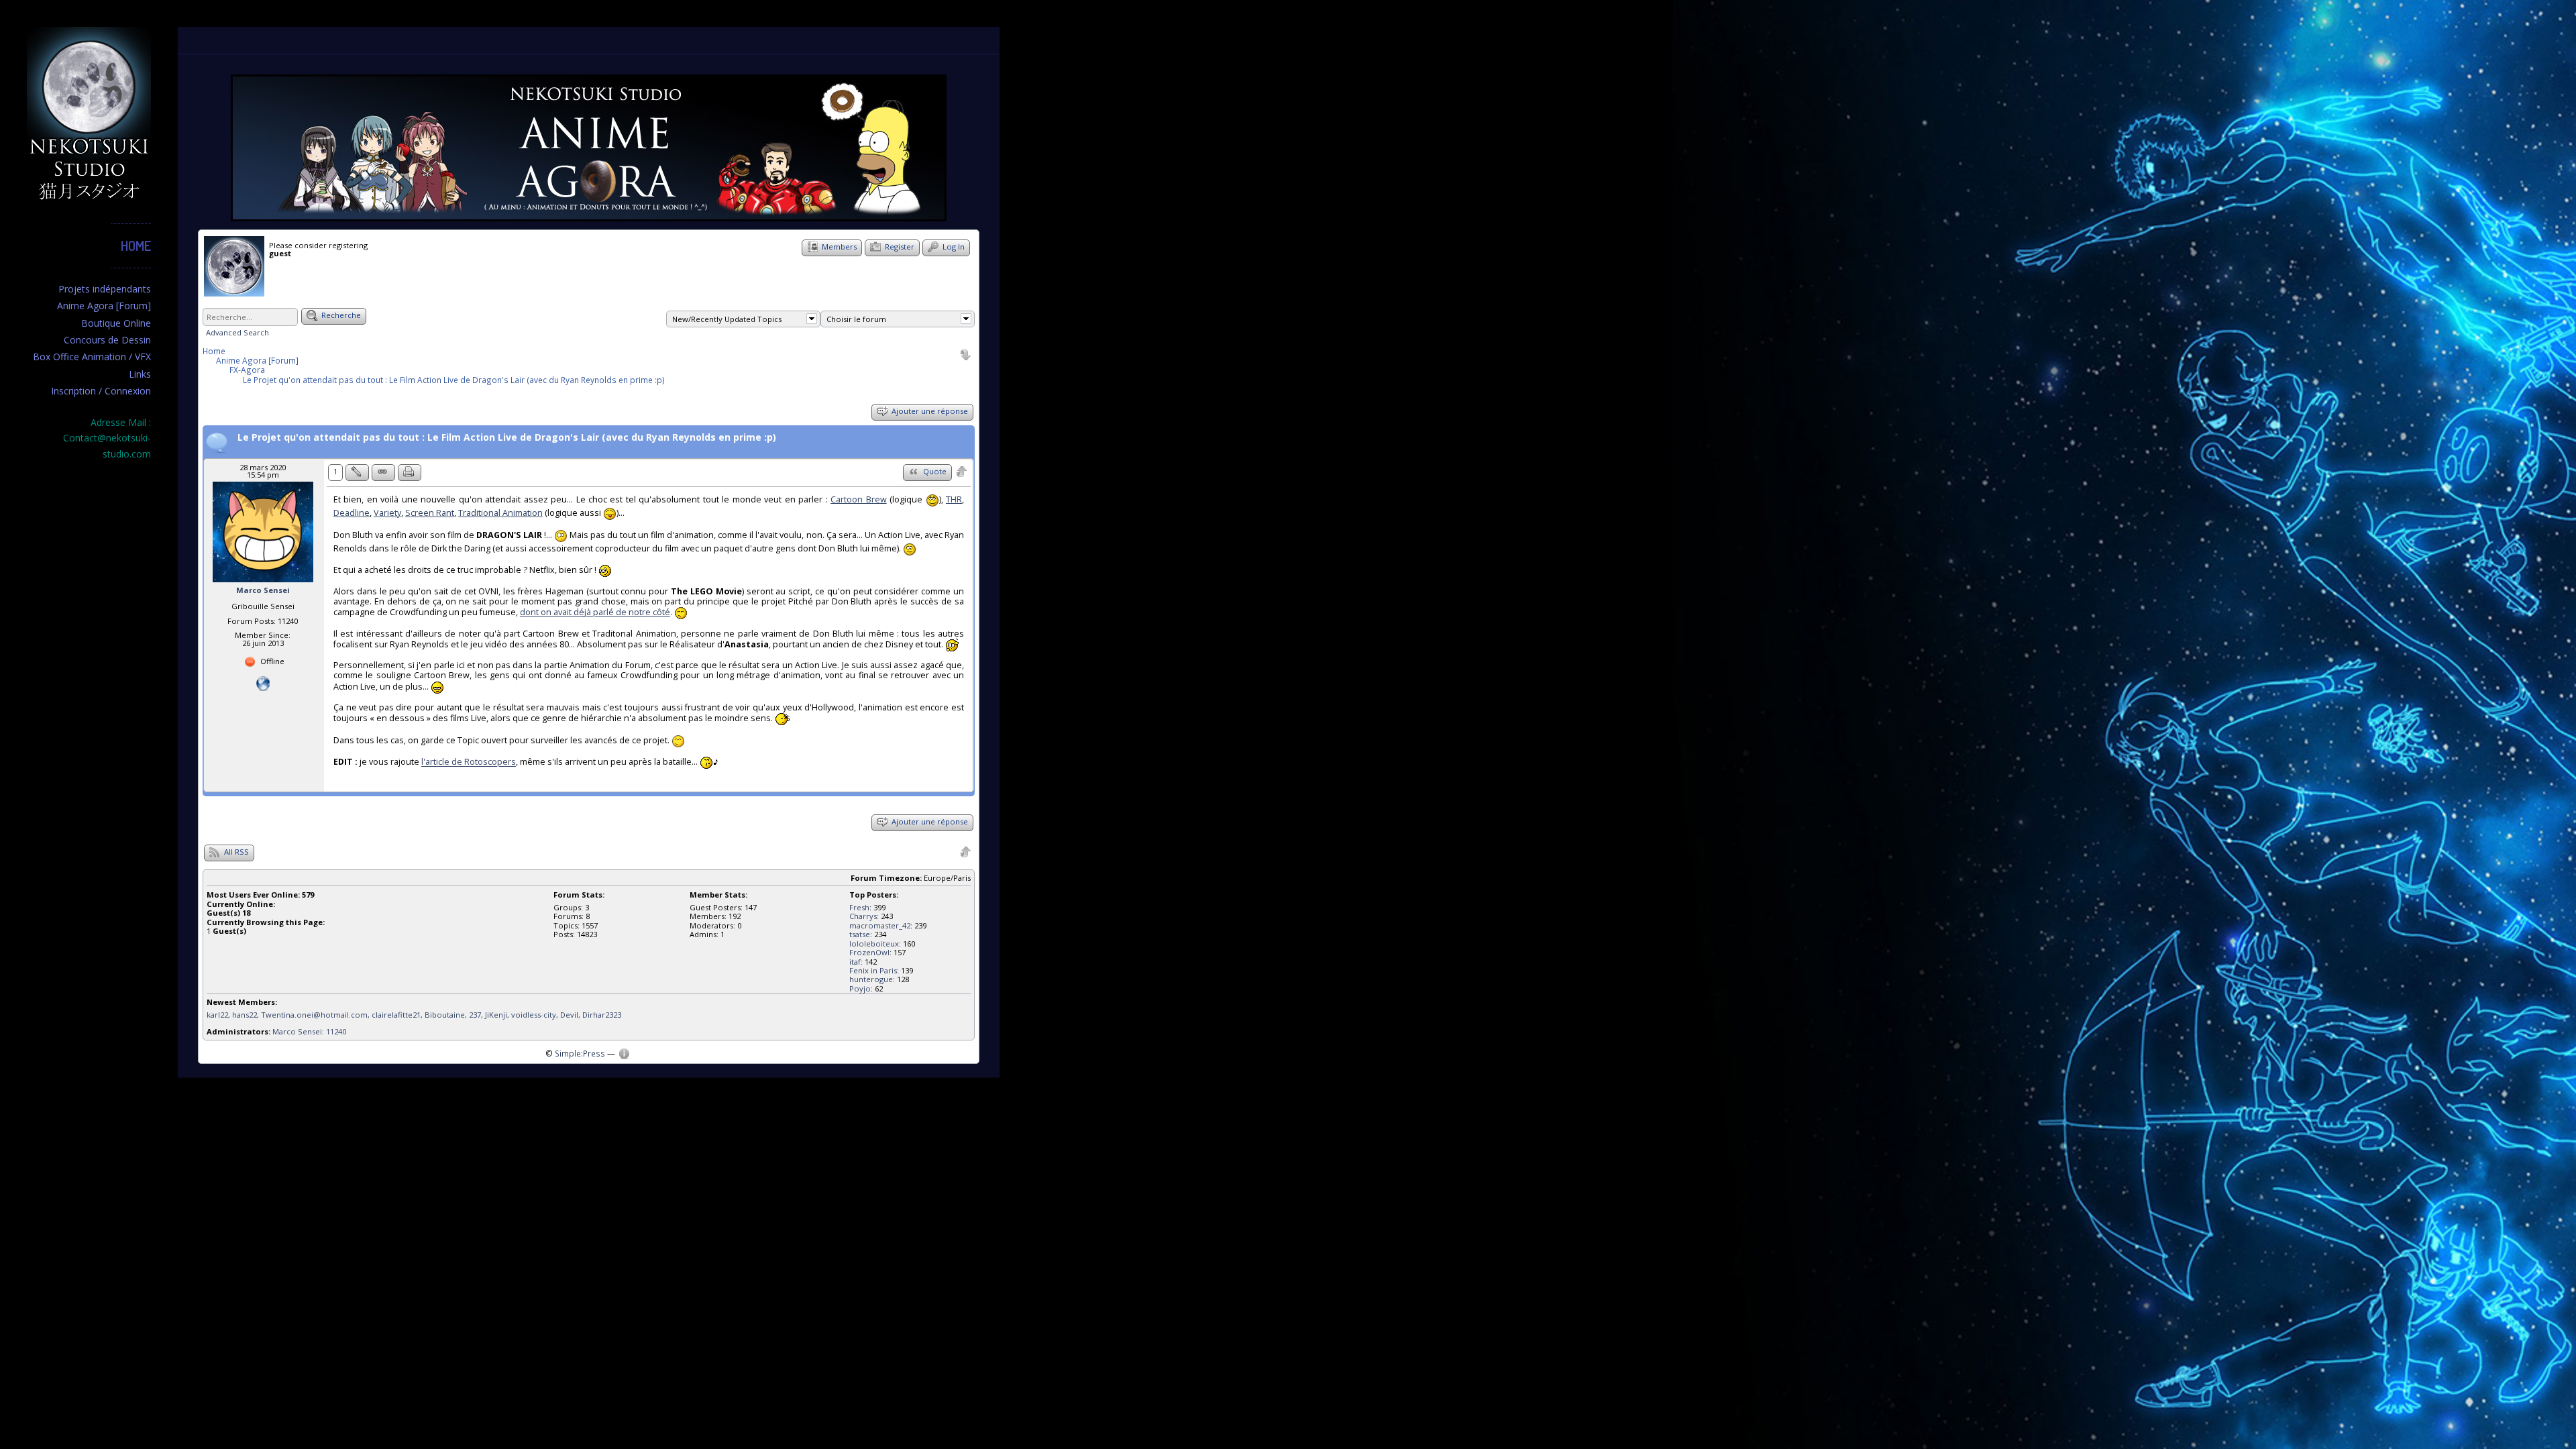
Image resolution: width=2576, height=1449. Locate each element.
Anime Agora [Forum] (104, 306)
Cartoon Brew (858, 499)
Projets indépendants (105, 289)
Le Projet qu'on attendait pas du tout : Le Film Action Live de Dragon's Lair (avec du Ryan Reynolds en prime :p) (454, 380)
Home (136, 246)
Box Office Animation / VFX (92, 357)
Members (838, 247)
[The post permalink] (383, 473)
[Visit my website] (263, 683)
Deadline (352, 513)
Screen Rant (430, 513)
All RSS (235, 852)
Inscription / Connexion (101, 391)
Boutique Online (116, 323)
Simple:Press (580, 1053)
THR (954, 499)
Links (140, 374)
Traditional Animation (500, 513)
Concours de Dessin (107, 340)
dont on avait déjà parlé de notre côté (595, 612)
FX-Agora (247, 370)
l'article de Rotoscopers (469, 762)
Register (899, 247)
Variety (387, 513)
